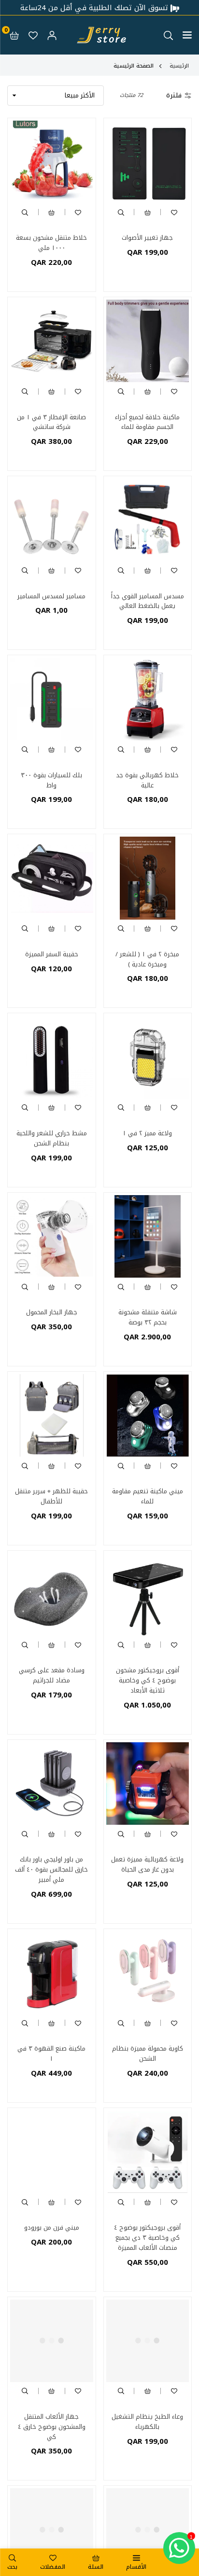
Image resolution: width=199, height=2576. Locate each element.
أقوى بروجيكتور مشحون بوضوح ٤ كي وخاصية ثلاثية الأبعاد (148, 1680)
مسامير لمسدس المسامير (51, 596)
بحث (12, 2567)
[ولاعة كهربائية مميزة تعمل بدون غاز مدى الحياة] (148, 1784)
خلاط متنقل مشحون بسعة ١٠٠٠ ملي (51, 243)
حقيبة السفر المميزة (52, 954)
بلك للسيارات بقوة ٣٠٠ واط (51, 780)
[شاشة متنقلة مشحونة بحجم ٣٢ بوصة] (148, 1237)
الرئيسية (179, 66)
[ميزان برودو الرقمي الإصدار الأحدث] (52, 2530)
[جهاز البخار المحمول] (52, 1237)
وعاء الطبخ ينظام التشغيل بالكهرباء (147, 2422)
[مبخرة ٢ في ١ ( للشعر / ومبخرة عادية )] (148, 878)
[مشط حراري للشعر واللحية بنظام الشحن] (52, 1057)
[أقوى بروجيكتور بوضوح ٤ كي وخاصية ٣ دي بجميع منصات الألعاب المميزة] (148, 2152)
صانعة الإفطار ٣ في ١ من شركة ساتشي (51, 422)
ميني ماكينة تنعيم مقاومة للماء (148, 1496)
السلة (96, 2567)
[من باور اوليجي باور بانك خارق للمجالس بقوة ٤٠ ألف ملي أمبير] (52, 1784)
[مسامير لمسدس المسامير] (52, 520)
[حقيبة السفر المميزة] (52, 878)
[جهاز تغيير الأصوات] (148, 162)
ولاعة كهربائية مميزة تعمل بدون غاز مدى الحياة (147, 1864)
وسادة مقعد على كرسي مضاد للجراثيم (52, 1675)
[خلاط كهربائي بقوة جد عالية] (148, 699)
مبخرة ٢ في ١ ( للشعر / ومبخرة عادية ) (147, 959)
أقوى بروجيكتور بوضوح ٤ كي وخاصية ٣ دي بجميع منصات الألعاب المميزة (147, 2238)
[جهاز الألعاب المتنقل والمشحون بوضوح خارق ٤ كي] (52, 2341)
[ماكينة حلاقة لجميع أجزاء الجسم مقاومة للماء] (148, 341)
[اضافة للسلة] (147, 212)
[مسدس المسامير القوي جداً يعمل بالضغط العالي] (148, 520)
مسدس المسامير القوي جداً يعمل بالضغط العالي (148, 601)
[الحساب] (52, 35)
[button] (187, 35)
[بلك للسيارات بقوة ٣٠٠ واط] (52, 699)
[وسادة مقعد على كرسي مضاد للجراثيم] (52, 1595)
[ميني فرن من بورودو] (52, 2152)
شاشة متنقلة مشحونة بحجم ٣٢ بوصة (148, 1317)
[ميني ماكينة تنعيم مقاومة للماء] (148, 1416)
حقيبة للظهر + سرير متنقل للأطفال (51, 1496)
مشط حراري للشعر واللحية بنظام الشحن (52, 1138)
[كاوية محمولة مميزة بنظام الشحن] (148, 1973)
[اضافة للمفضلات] (174, 212)
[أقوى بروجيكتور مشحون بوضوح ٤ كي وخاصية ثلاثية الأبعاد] (148, 1595)
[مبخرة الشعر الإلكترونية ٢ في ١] (148, 2530)
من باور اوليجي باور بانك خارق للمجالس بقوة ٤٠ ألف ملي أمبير (51, 1869)
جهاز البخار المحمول (52, 1312)
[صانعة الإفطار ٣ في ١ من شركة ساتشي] (52, 341)
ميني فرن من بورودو (52, 2227)
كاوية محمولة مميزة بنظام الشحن (148, 2053)
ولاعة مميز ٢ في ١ (147, 1133)
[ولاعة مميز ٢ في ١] (148, 1057)
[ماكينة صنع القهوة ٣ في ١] (52, 1973)
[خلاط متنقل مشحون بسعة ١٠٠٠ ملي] (52, 162)
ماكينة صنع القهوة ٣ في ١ (51, 2053)
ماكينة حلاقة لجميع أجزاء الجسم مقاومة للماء (147, 422)
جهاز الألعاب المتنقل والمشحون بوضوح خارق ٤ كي (52, 2427)
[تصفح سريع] (121, 212)
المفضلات (53, 2567)
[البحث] (168, 35)
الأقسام (136, 2567)
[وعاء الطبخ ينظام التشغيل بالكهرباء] (148, 2341)
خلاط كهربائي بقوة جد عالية (147, 780)
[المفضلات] (33, 35)
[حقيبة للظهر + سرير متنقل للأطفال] (52, 1416)
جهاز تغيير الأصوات (147, 238)
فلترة (174, 96)
